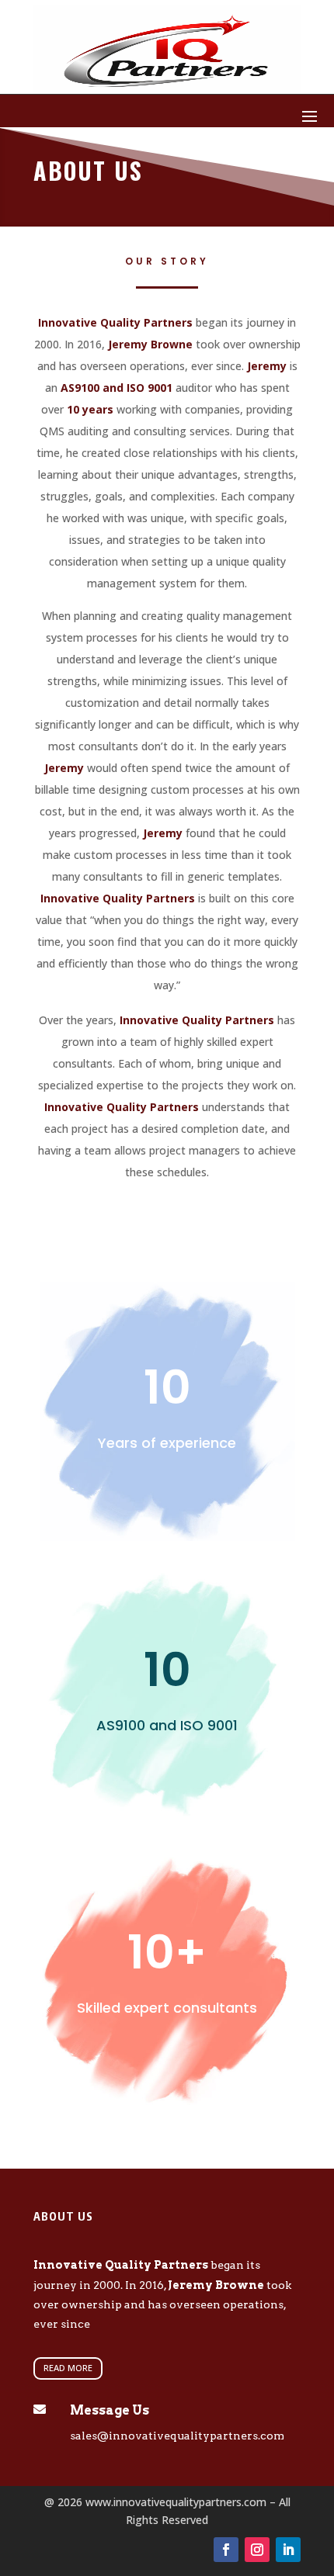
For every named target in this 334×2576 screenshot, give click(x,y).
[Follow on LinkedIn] (288, 2550)
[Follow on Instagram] (257, 2550)
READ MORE (68, 2368)
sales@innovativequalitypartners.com (177, 2436)
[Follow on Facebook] (226, 2550)
